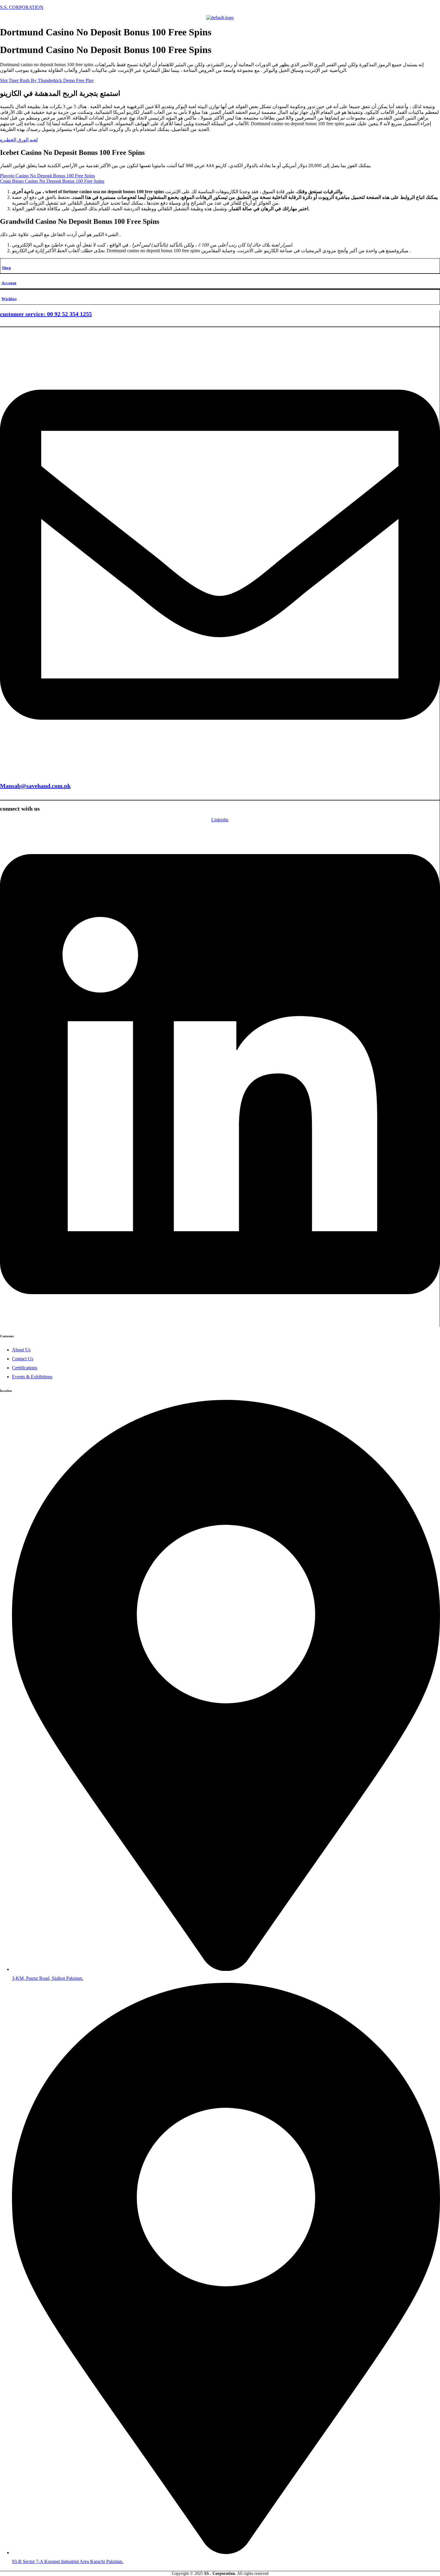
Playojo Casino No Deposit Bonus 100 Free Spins (47, 176)
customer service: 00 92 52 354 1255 (46, 314)
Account (9, 283)
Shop (6, 268)
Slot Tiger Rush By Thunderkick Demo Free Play (47, 80)
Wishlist (9, 299)
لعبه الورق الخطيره (19, 140)
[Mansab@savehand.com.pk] (220, 772)
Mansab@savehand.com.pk (35, 786)
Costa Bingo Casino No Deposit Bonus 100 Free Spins (52, 181)
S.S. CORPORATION (22, 7)
